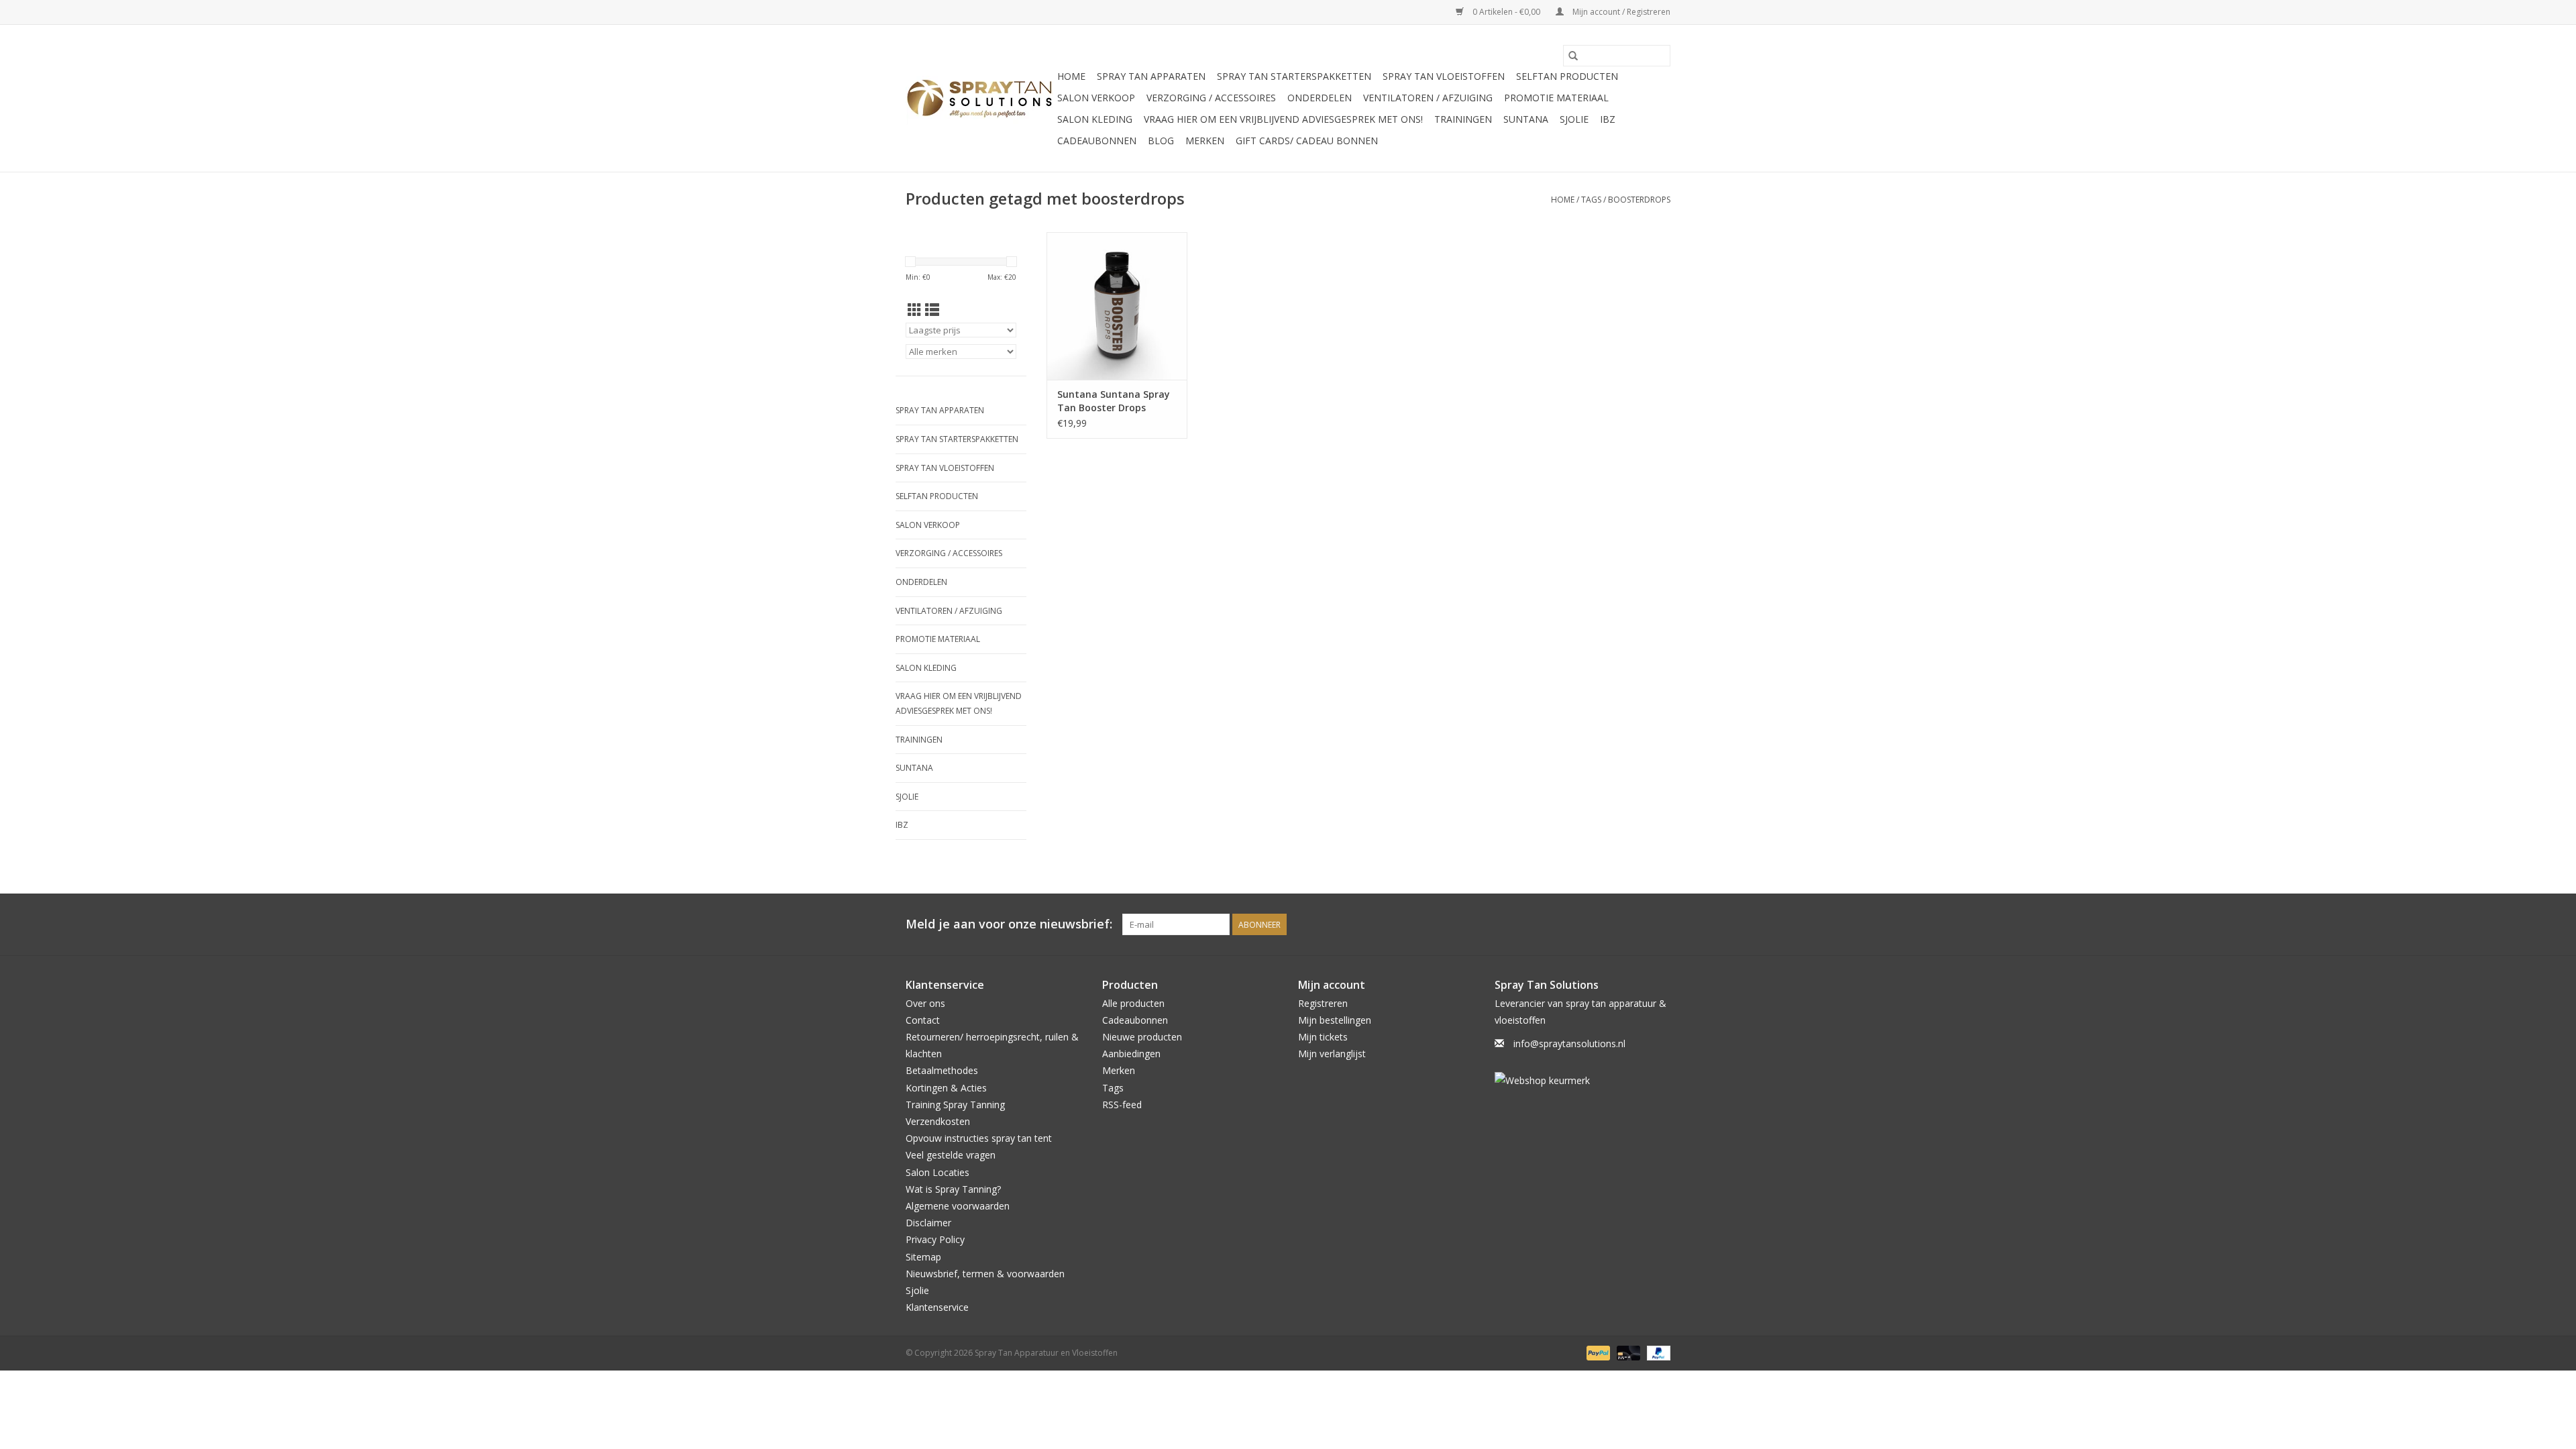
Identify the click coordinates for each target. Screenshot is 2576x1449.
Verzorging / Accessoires (1211, 98)
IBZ (1608, 119)
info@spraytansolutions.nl (1569, 1043)
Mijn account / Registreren (1620, 12)
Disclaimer (928, 1223)
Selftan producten (1567, 76)
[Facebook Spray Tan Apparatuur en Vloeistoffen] (1635, 924)
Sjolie (1574, 119)
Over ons (925, 1003)
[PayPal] (1597, 1353)
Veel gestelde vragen (951, 1155)
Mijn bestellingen (1335, 1020)
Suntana (1526, 119)
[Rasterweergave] (915, 310)
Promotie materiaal (1556, 98)
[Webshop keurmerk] (1583, 1080)
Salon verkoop (1096, 98)
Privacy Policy (935, 1239)
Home (1071, 76)
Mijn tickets (1323, 1037)
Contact (923, 1020)
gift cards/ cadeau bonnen (1307, 141)
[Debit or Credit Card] (1627, 1353)
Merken (1205, 141)
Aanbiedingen (1131, 1054)
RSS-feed (1122, 1105)
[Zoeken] (1573, 56)
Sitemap (923, 1257)
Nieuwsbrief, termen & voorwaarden (985, 1274)
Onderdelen (1320, 98)
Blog (1161, 141)
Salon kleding (1095, 119)
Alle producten (1133, 1003)
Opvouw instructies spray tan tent (979, 1138)
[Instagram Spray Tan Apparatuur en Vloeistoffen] (1660, 924)
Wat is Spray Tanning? (953, 1189)
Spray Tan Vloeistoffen (1444, 76)
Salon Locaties (937, 1172)
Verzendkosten (938, 1121)
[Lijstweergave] (932, 310)
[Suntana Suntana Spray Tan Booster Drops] (1117, 306)
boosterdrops (1639, 200)
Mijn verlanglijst (1332, 1054)
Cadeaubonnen (1097, 141)
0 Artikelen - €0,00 (1506, 12)
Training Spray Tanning (955, 1105)
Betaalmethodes (942, 1070)
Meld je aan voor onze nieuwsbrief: (1009, 924)
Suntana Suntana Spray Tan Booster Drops (1114, 401)
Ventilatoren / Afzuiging (1428, 98)
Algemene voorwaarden (958, 1206)
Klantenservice (937, 1307)
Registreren (1323, 1003)
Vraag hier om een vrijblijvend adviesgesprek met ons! (1283, 119)
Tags (1591, 200)
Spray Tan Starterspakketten (1294, 76)
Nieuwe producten (1142, 1037)
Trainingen (1463, 119)
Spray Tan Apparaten (1151, 76)
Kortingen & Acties (946, 1088)
